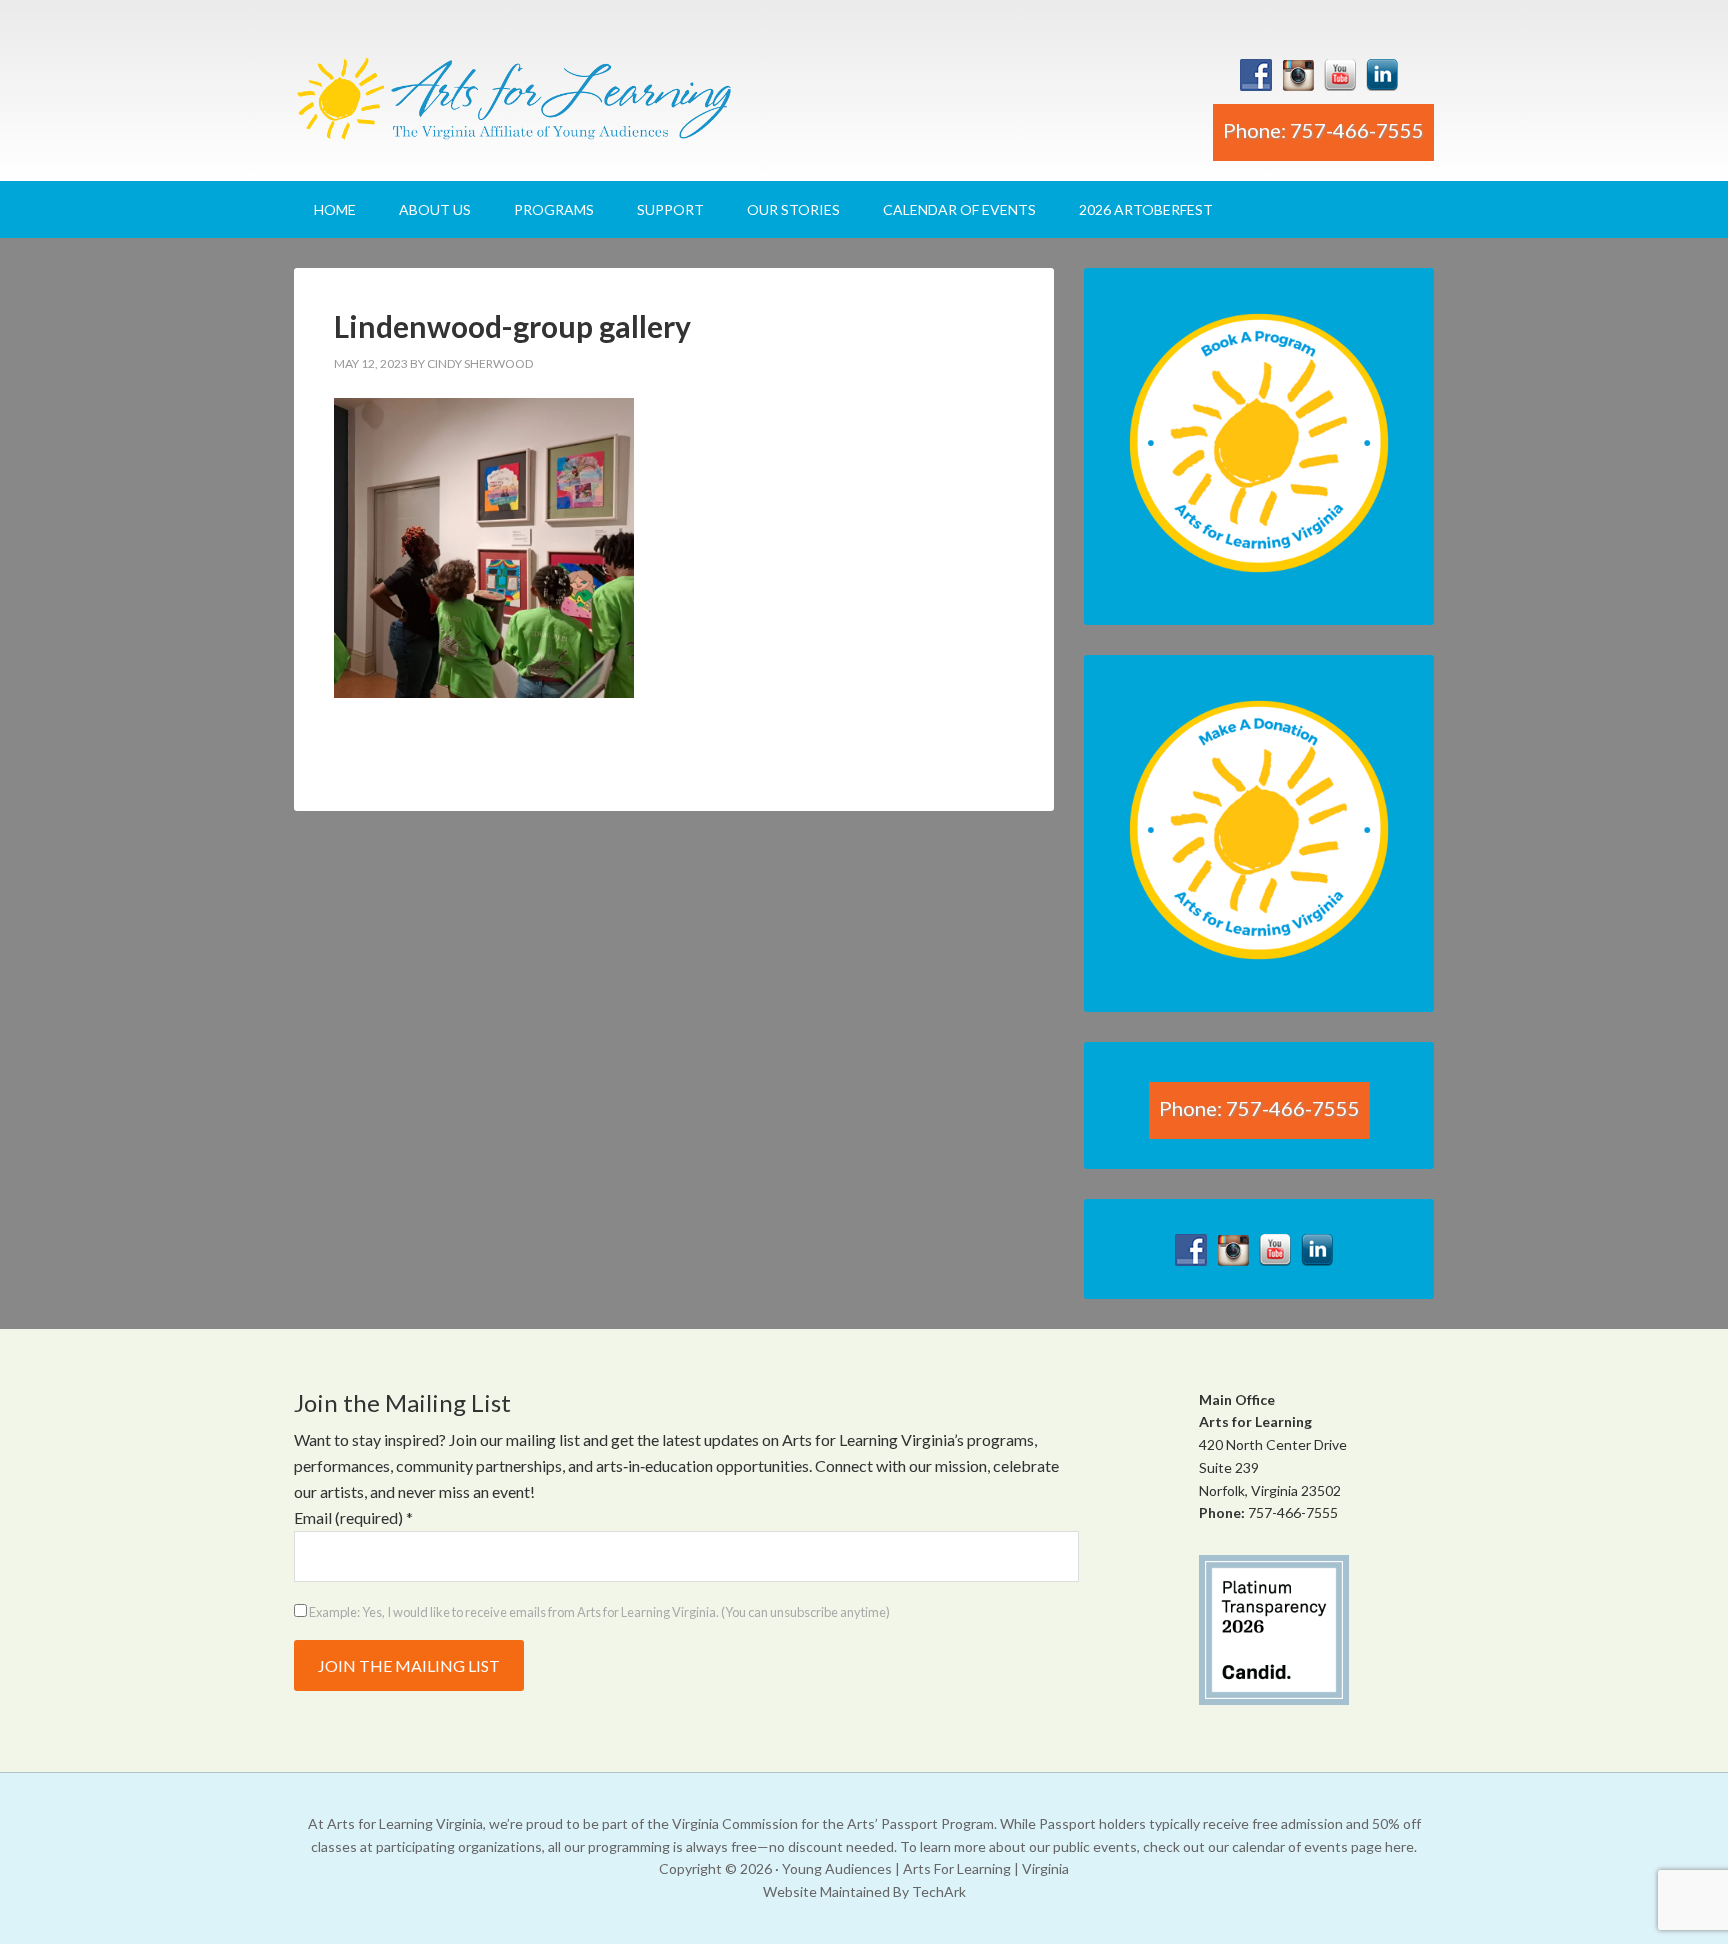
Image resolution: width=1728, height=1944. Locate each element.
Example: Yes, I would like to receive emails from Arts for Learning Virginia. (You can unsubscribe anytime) (598, 1612)
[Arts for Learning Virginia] (514, 106)
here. (1401, 1846)
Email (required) (353, 1517)
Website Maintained (826, 1891)
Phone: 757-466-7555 (1323, 130)
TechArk (939, 1891)
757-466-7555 (1293, 1512)
